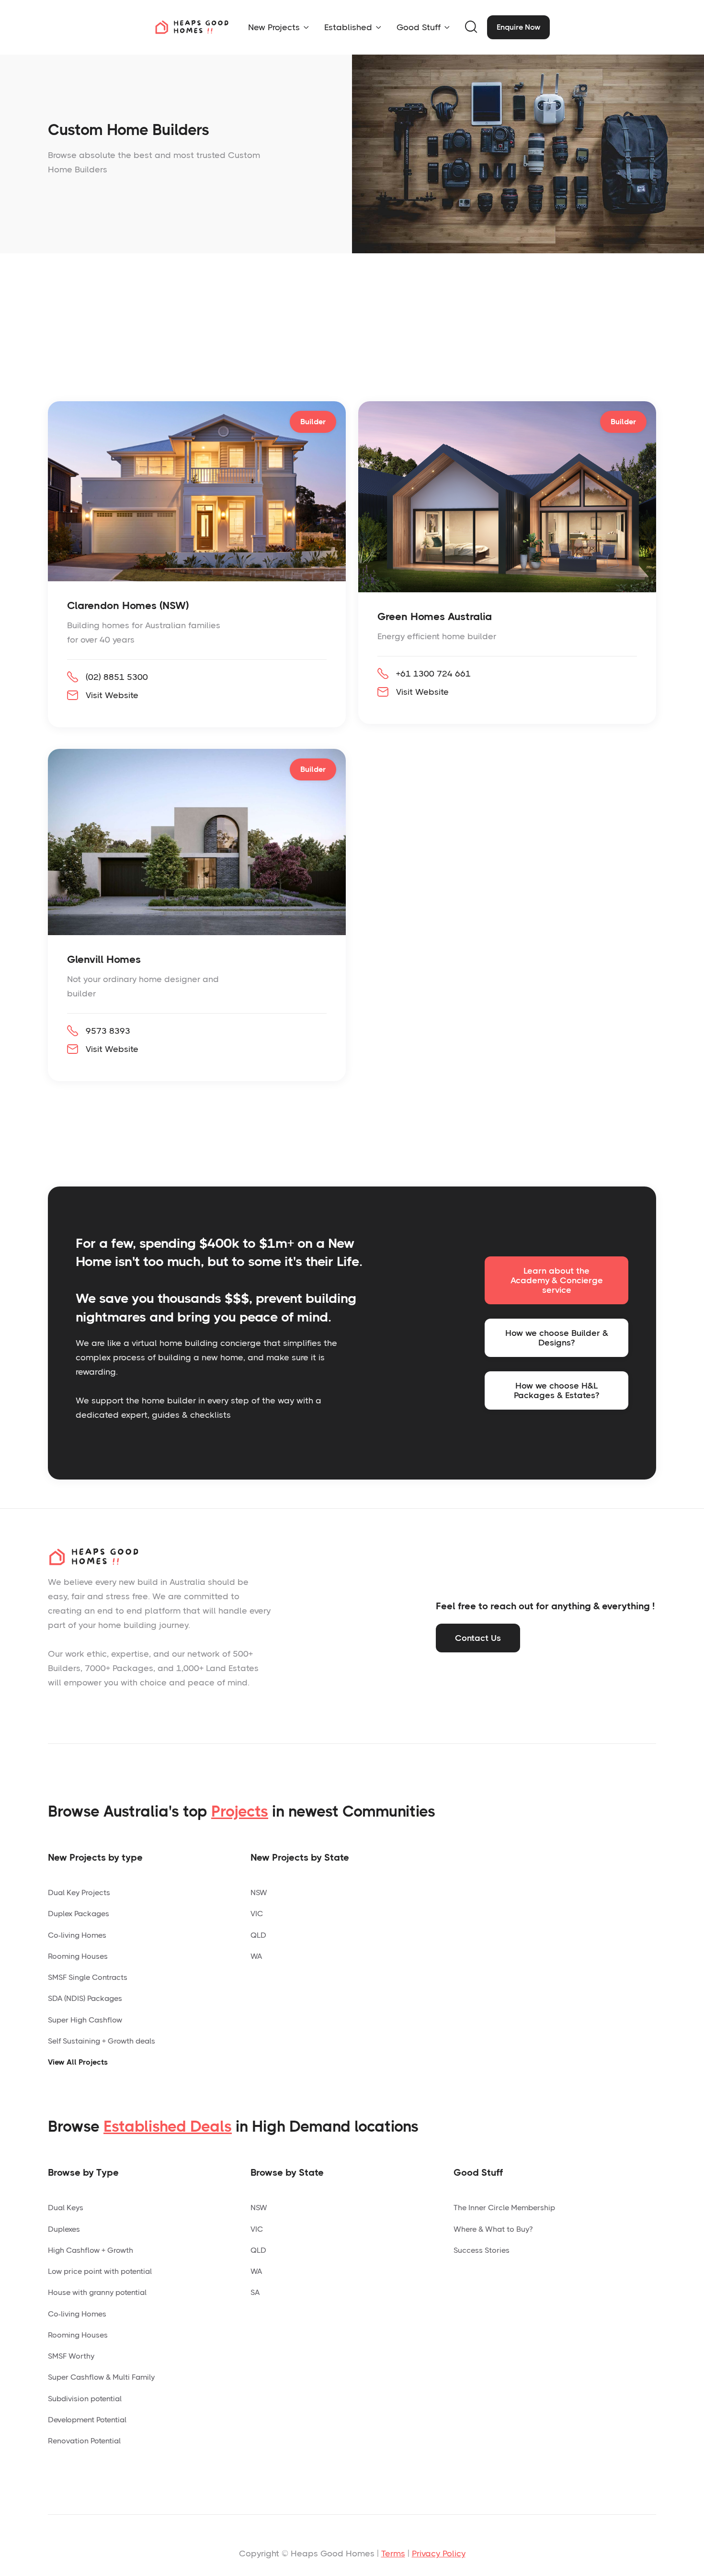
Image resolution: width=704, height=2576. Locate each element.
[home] (192, 27)
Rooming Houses (78, 1956)
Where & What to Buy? (493, 2229)
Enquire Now (518, 27)
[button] (278, 27)
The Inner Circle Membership (504, 2208)
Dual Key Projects (79, 1892)
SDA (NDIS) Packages (85, 1998)
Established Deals (168, 2127)
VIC (257, 1914)
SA (255, 2292)
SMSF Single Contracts (88, 1977)
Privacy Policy (439, 2553)
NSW (259, 1892)
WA (256, 1956)
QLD (258, 1935)
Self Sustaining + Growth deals (102, 2041)
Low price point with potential (100, 2271)
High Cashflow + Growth (91, 2250)
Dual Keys (66, 2208)
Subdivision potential (85, 2399)
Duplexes (64, 2229)
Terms (393, 2553)
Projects (240, 1812)
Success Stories (482, 2250)
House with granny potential (97, 2292)
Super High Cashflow (85, 2020)
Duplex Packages (79, 1914)
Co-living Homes (77, 1935)
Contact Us (478, 1638)
